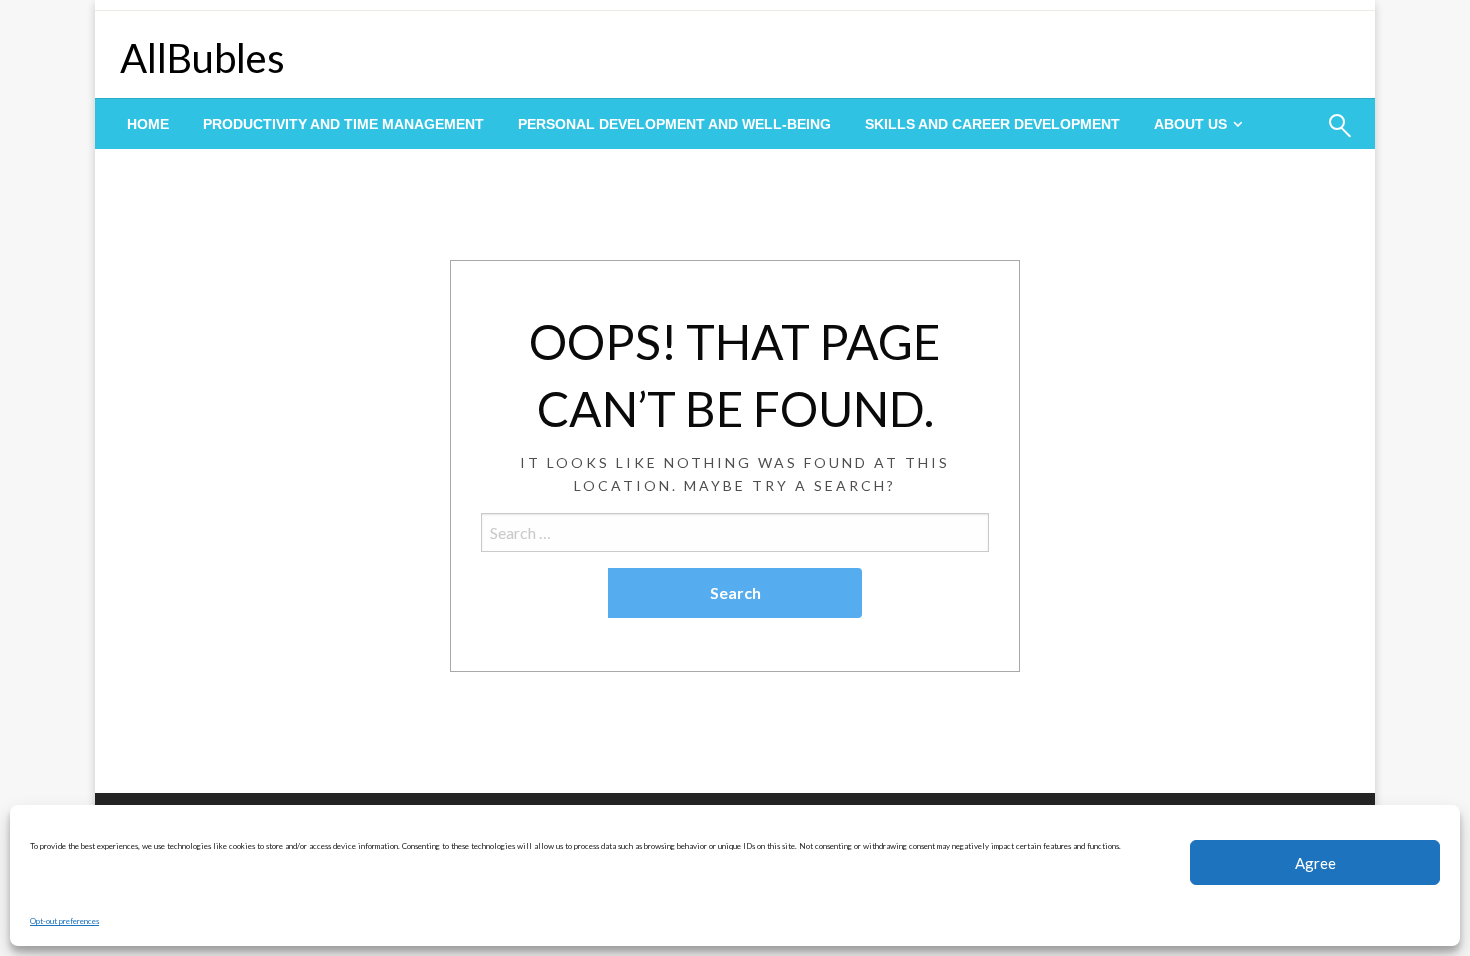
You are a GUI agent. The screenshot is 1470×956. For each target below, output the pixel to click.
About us (1190, 124)
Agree (1315, 863)
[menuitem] (148, 124)
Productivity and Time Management (343, 124)
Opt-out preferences (64, 921)
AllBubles (202, 58)
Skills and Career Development (992, 124)
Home (148, 124)
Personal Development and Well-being (674, 124)
